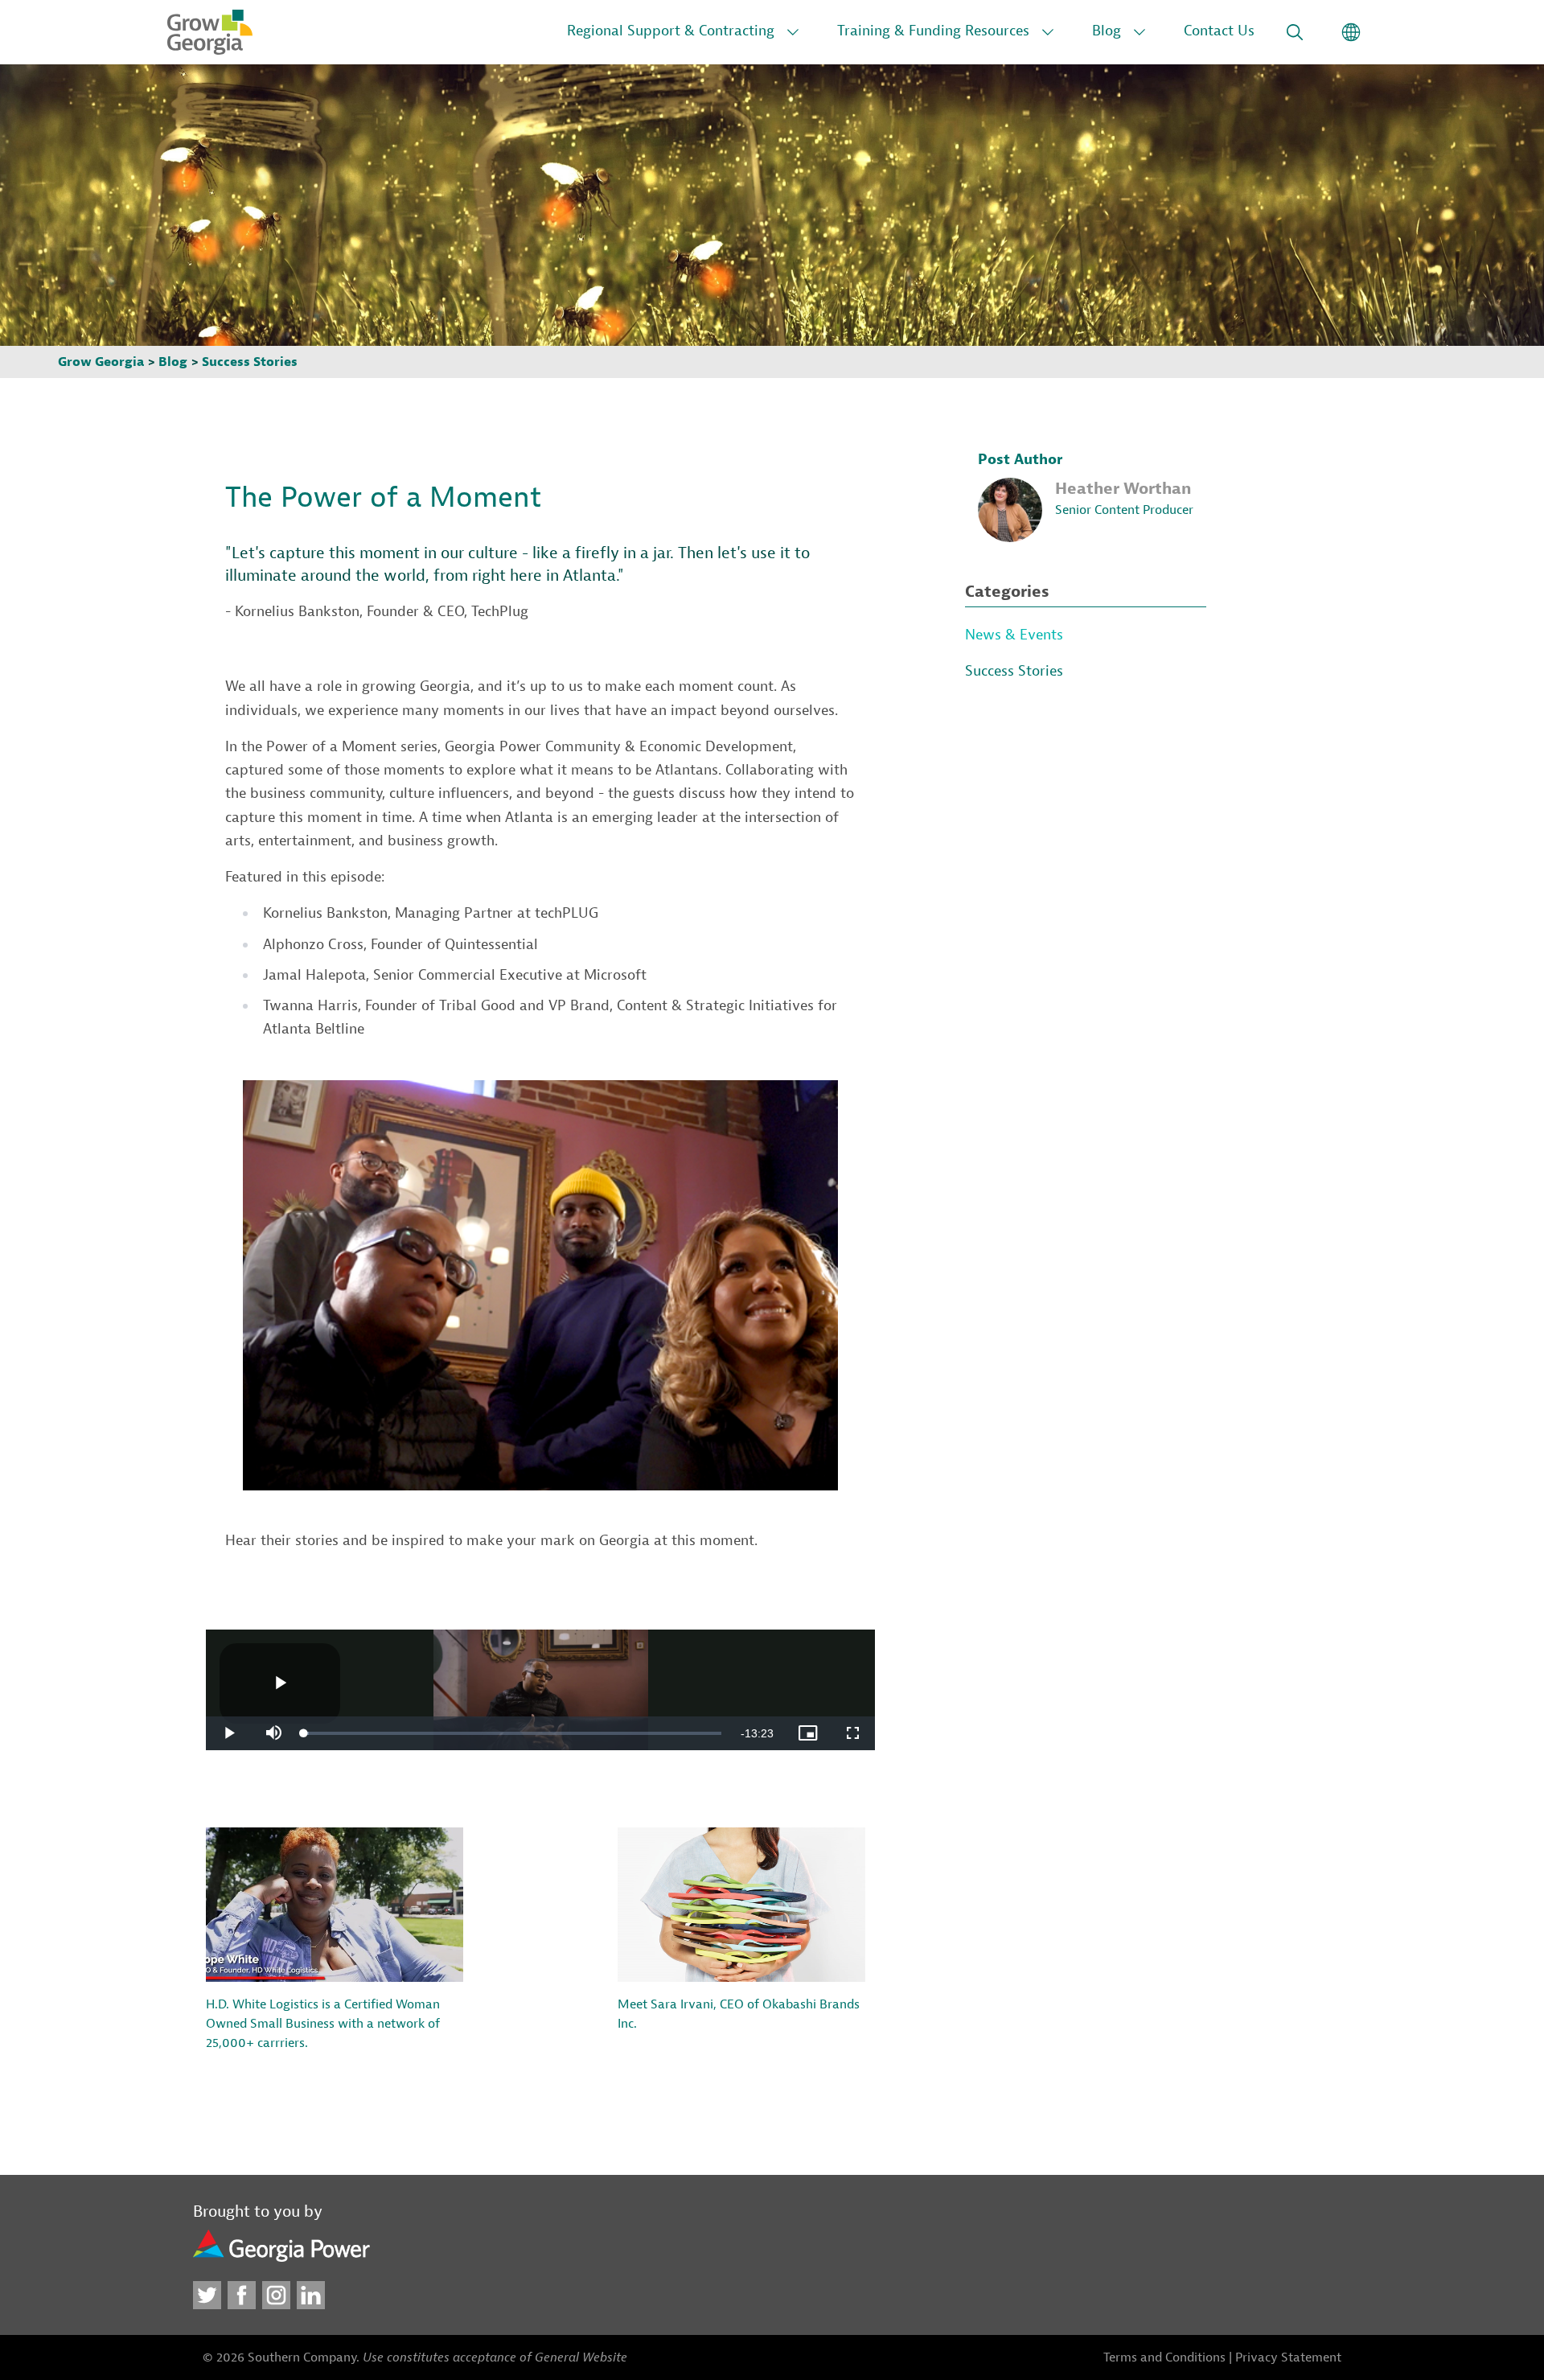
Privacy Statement (1288, 2357)
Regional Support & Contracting (671, 31)
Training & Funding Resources (933, 31)
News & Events (1014, 635)
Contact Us (1219, 31)
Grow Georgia (101, 362)
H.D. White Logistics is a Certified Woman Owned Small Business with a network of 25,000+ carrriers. (323, 2024)
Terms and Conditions (1164, 2357)
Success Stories (250, 362)
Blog (1107, 31)
